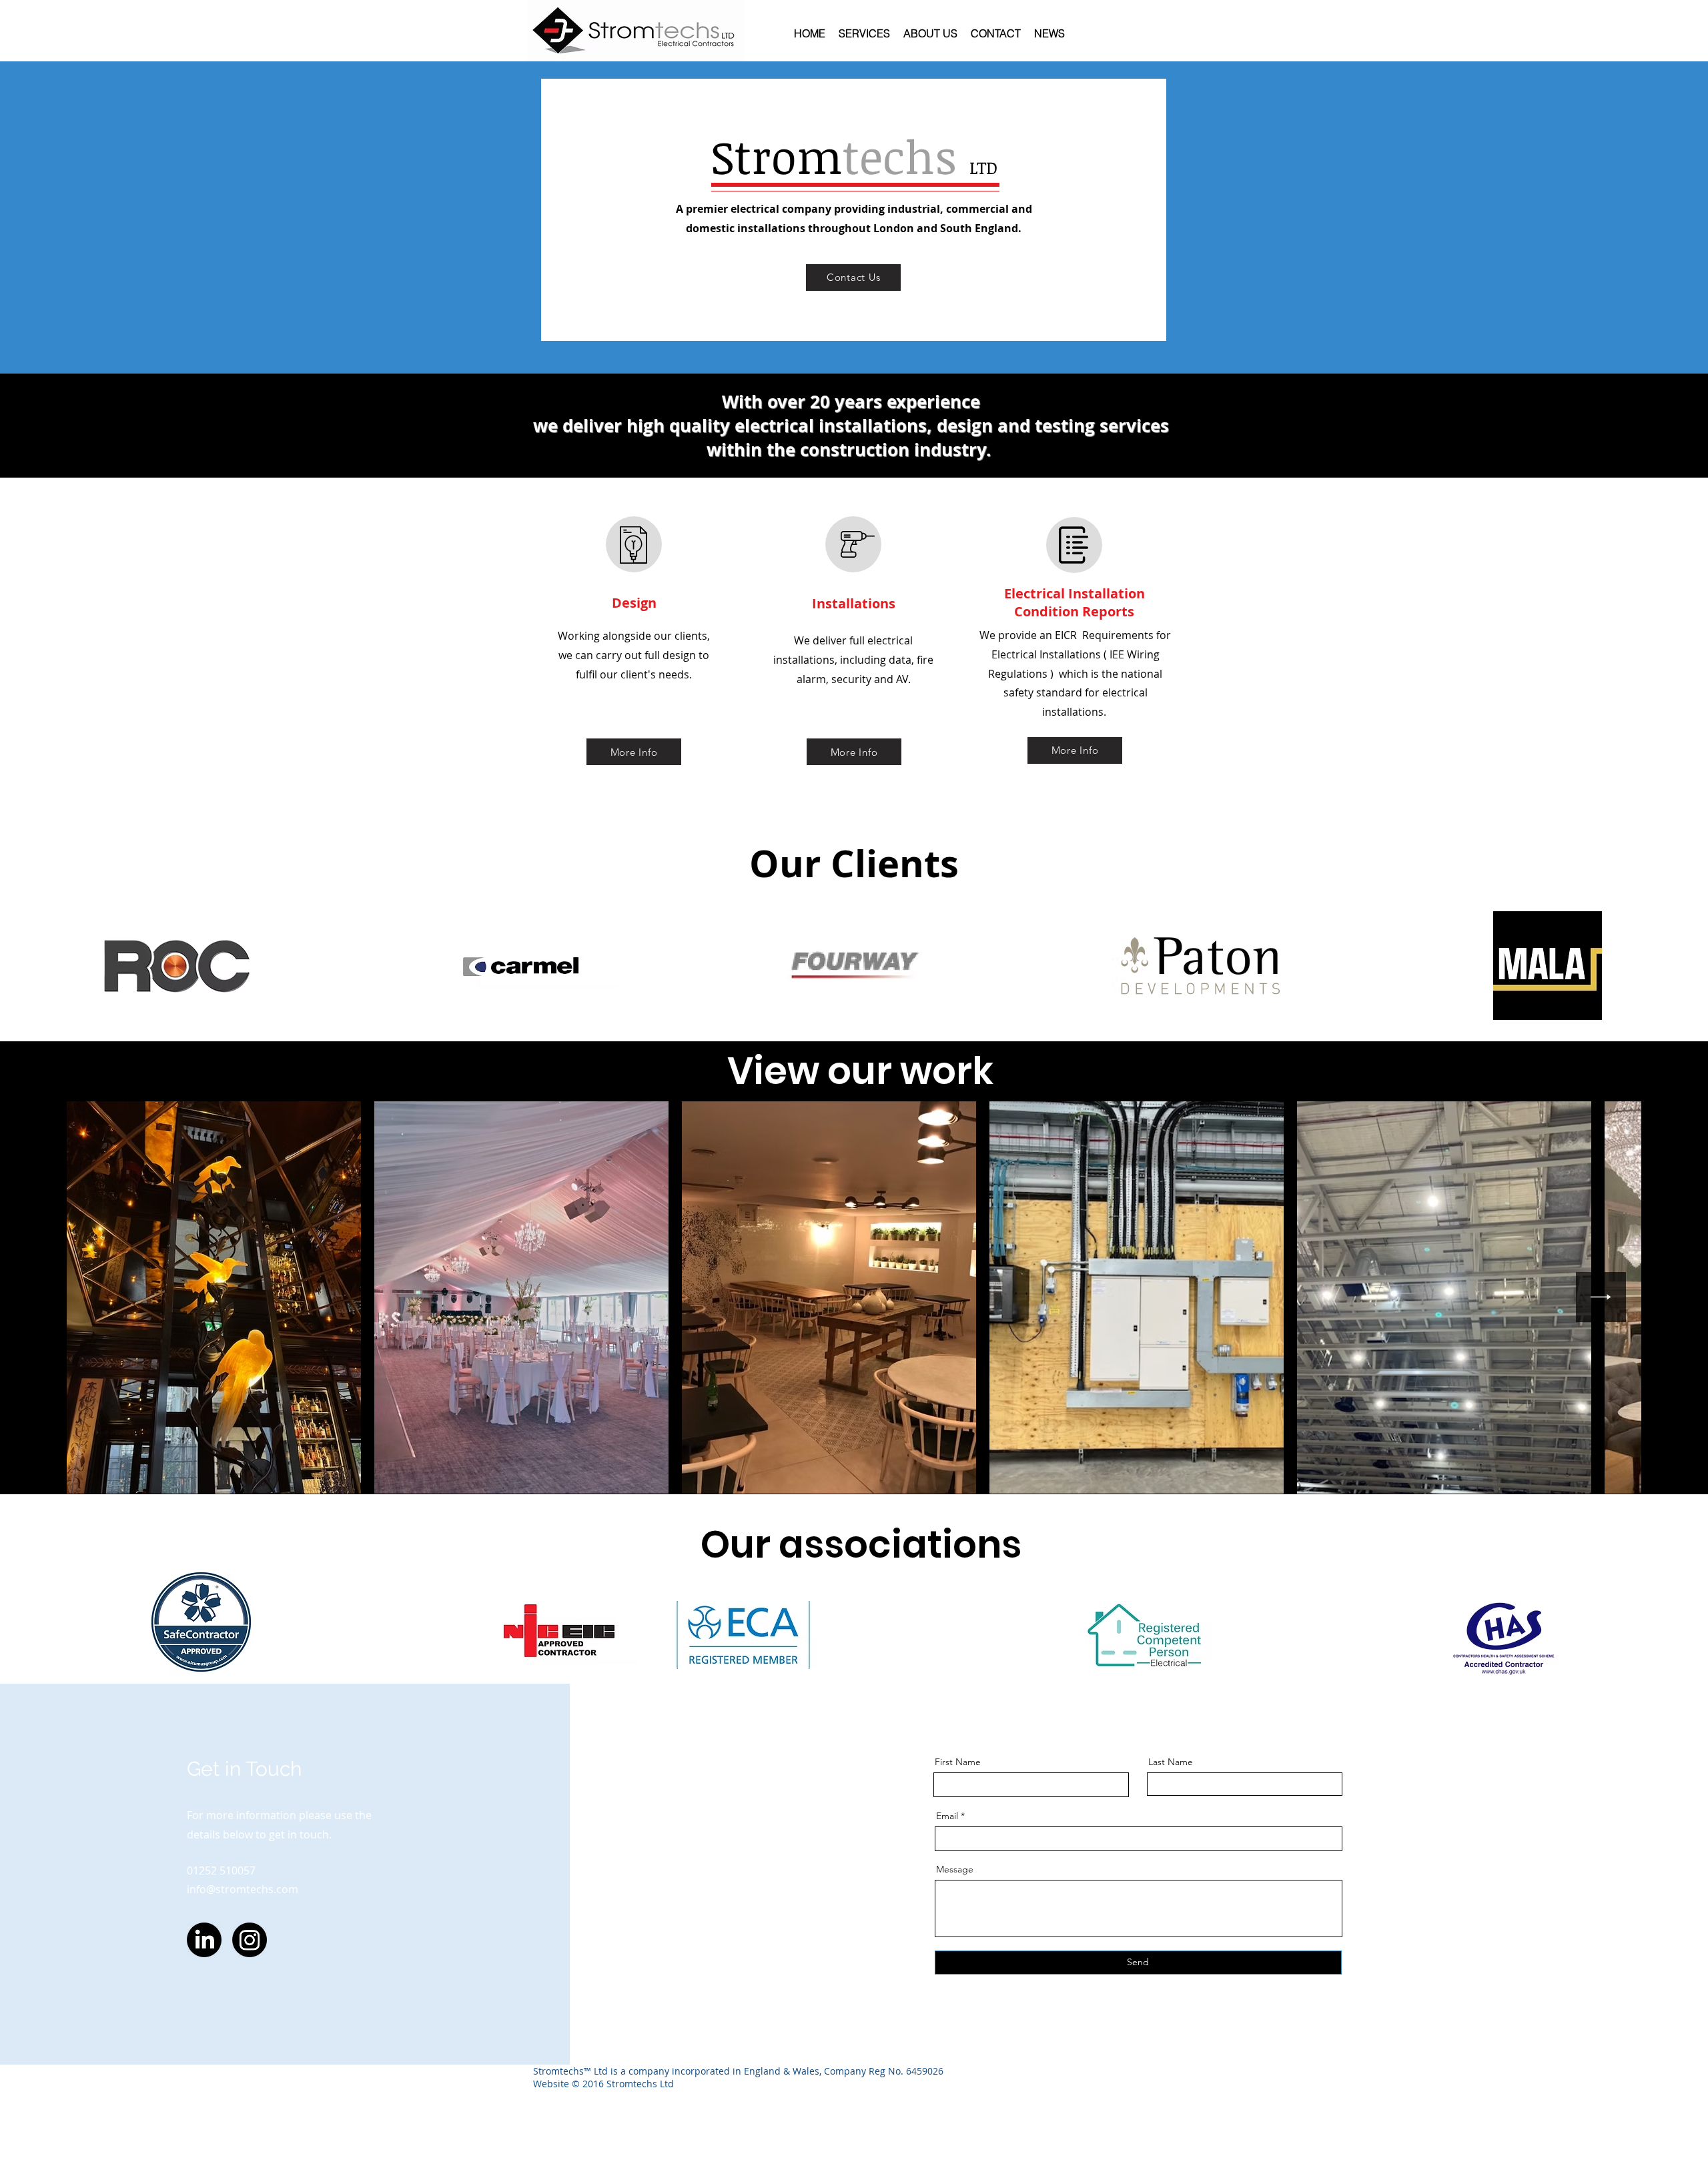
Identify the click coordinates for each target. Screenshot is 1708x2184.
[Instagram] (250, 1940)
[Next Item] (1601, 1297)
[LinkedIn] (204, 1940)
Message (955, 1869)
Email (947, 1816)
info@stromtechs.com (243, 1889)
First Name (958, 1762)
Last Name (1171, 1762)
